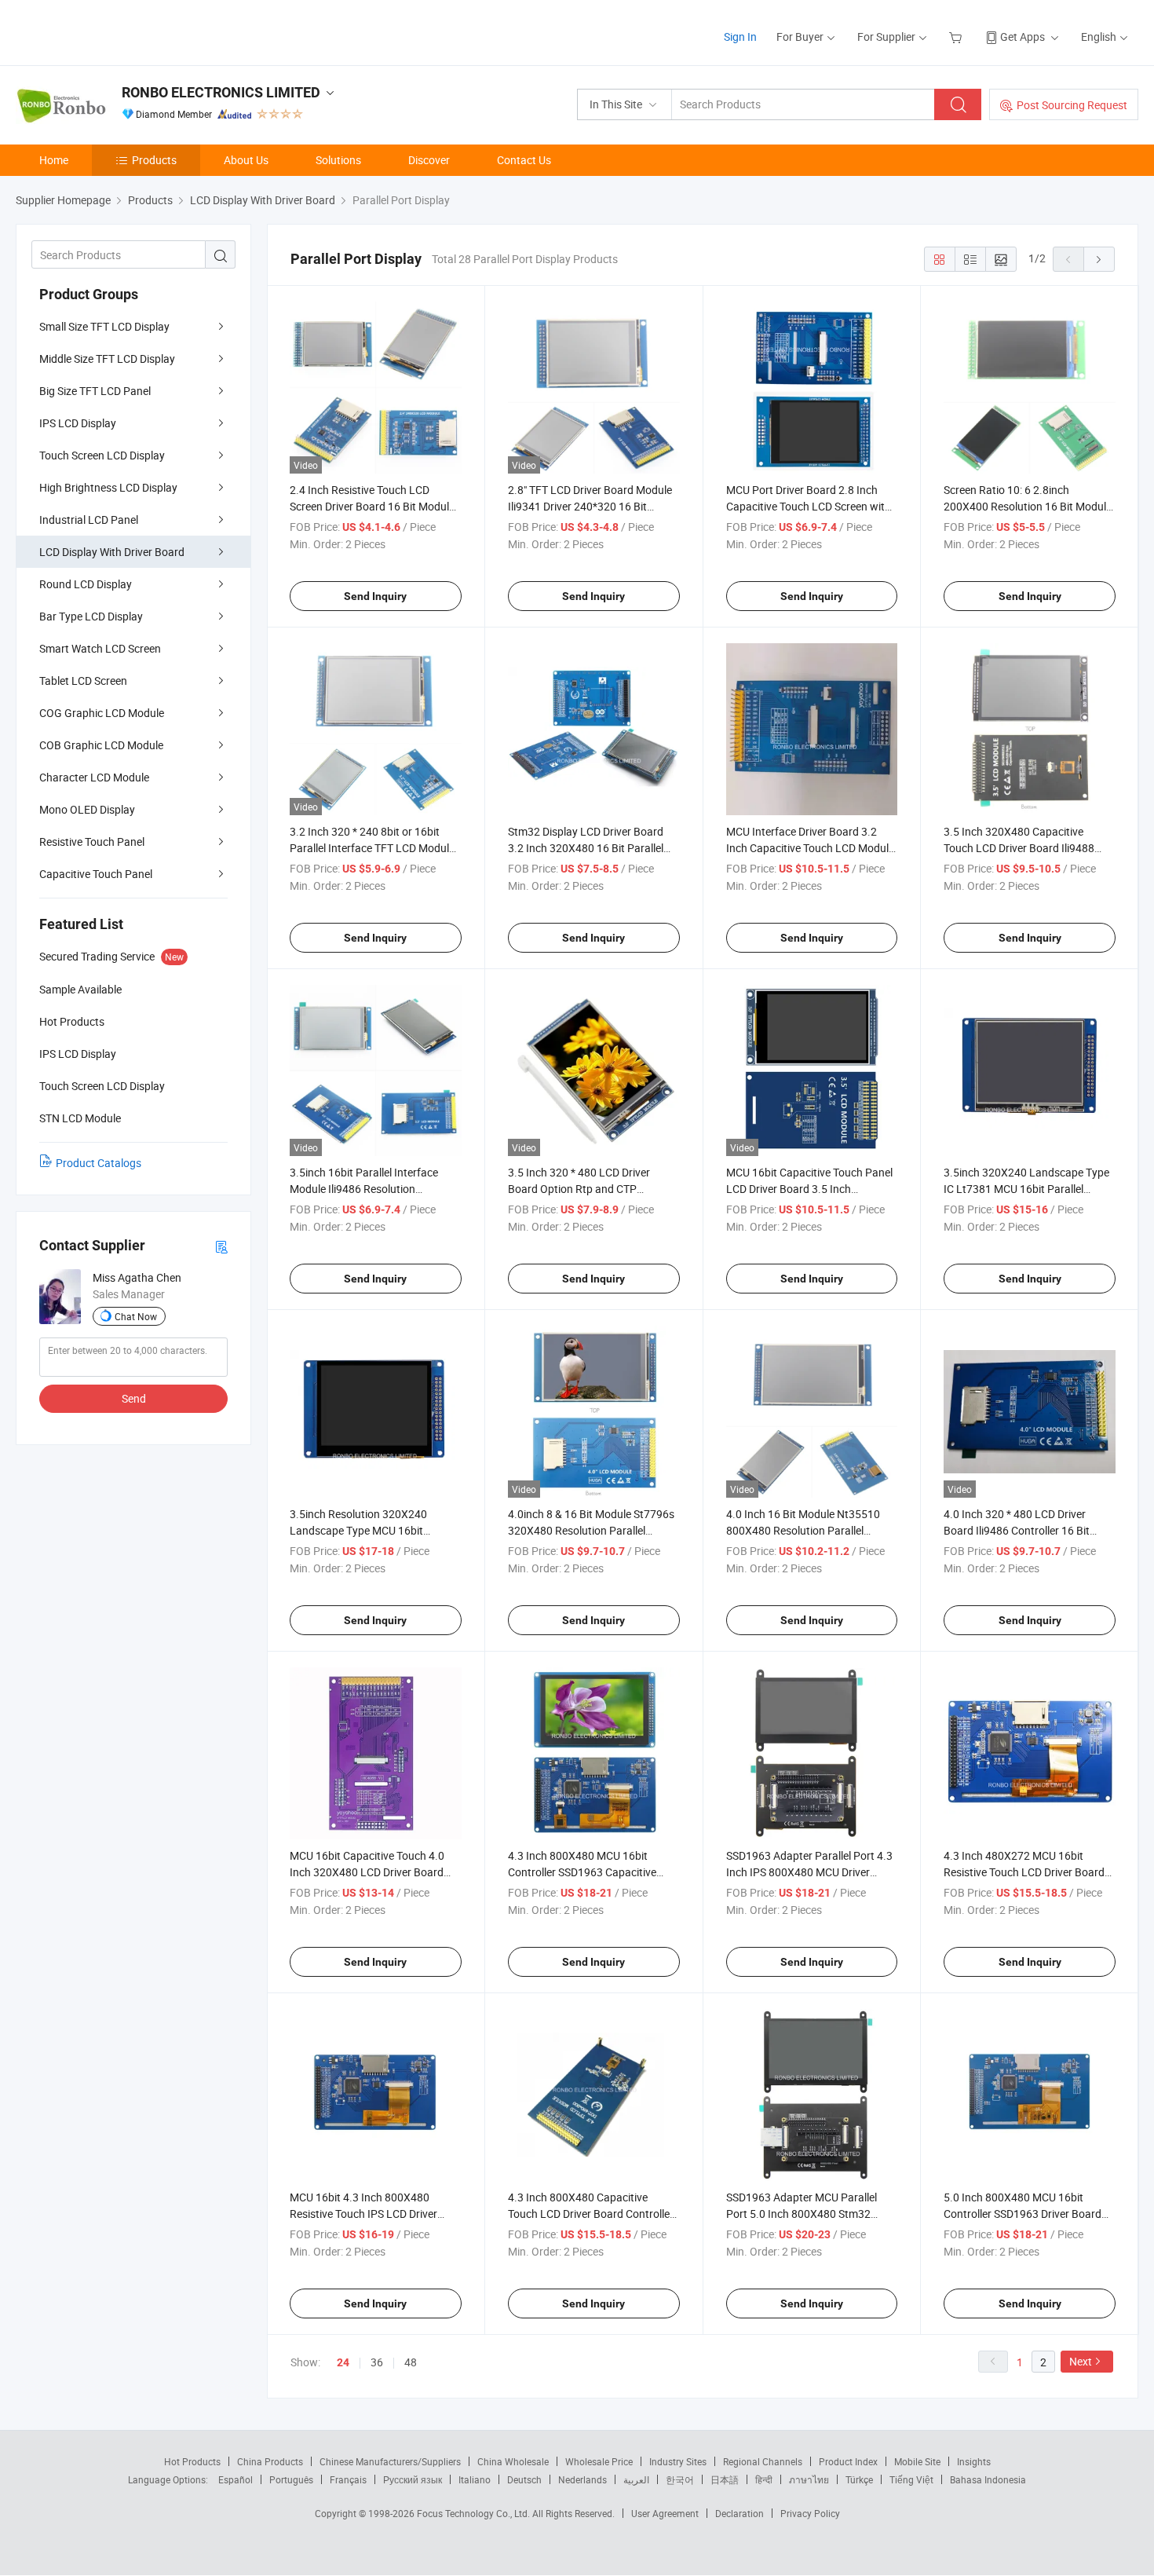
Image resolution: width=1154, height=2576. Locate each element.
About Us (246, 160)
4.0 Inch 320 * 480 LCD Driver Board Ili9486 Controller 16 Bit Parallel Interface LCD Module (1017, 1530)
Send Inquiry (375, 596)
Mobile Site (917, 2461)
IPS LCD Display (78, 423)
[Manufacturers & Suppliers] (117, 31)
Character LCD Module (94, 777)
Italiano (475, 2479)
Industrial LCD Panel (89, 520)
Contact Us (524, 160)
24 (343, 2362)
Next (1081, 2361)
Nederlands (582, 2479)
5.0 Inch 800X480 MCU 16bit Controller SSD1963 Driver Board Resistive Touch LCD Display (1023, 2214)
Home (54, 160)
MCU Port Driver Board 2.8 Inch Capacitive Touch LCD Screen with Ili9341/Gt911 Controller (809, 506)
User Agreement (665, 2513)
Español (236, 2479)
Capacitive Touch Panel (96, 874)
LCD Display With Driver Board (112, 552)
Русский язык (413, 2479)
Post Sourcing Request (1072, 105)
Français (348, 2479)
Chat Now (136, 1316)
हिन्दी (764, 2479)
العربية (636, 2479)
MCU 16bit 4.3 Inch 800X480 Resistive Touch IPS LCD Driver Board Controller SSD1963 (363, 2214)
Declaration (740, 2513)
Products (154, 160)
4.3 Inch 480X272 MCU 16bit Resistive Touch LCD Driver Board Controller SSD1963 (1024, 1872)
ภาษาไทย (809, 2479)
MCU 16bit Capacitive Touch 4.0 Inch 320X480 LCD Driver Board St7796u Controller (367, 1872)
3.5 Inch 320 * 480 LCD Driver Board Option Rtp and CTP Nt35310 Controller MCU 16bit (581, 1189)
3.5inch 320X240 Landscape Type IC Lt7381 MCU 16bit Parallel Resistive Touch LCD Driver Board (1026, 1189)
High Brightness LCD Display (108, 487)
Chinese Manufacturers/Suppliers (390, 2461)
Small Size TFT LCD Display (104, 326)
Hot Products (192, 2461)
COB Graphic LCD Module (101, 745)
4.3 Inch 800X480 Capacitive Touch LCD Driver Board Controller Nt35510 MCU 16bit (591, 2214)
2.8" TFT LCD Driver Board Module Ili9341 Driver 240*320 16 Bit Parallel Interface (590, 506)
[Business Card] (221, 1246)
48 (411, 2362)
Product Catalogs (99, 1163)
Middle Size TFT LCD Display (107, 359)
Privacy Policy (810, 2513)
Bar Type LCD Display (91, 616)
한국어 (680, 2479)
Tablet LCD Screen (83, 681)
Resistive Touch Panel (92, 842)
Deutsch (524, 2479)
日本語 (725, 2479)
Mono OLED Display (87, 809)
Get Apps (1023, 37)
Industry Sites (678, 2461)
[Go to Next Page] (1099, 259)
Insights (974, 2461)
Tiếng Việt (911, 2479)
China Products (270, 2461)
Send (134, 1398)
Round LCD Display (86, 584)
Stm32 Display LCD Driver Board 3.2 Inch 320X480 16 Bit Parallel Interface (586, 848)
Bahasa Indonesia (988, 2479)
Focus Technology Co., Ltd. (475, 2513)
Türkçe (859, 2479)
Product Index (848, 2461)
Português (291, 2479)
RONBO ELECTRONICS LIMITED (221, 92)
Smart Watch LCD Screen (100, 648)
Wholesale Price (599, 2461)
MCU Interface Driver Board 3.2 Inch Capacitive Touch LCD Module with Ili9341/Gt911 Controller (810, 848)
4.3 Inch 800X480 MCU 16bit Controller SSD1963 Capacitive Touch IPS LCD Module (582, 1872)
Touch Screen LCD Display (102, 455)
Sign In (740, 37)
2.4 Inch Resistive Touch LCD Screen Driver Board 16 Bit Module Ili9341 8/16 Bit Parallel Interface (372, 506)
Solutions (338, 160)
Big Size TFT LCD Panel (95, 391)
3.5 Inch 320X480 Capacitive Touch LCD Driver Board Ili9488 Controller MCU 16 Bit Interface (1019, 848)
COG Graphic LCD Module (102, 713)
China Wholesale (513, 2461)
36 (377, 2362)
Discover (429, 160)
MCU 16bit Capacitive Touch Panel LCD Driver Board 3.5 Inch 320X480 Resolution (809, 1189)
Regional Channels (763, 2461)
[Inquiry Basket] (957, 37)
